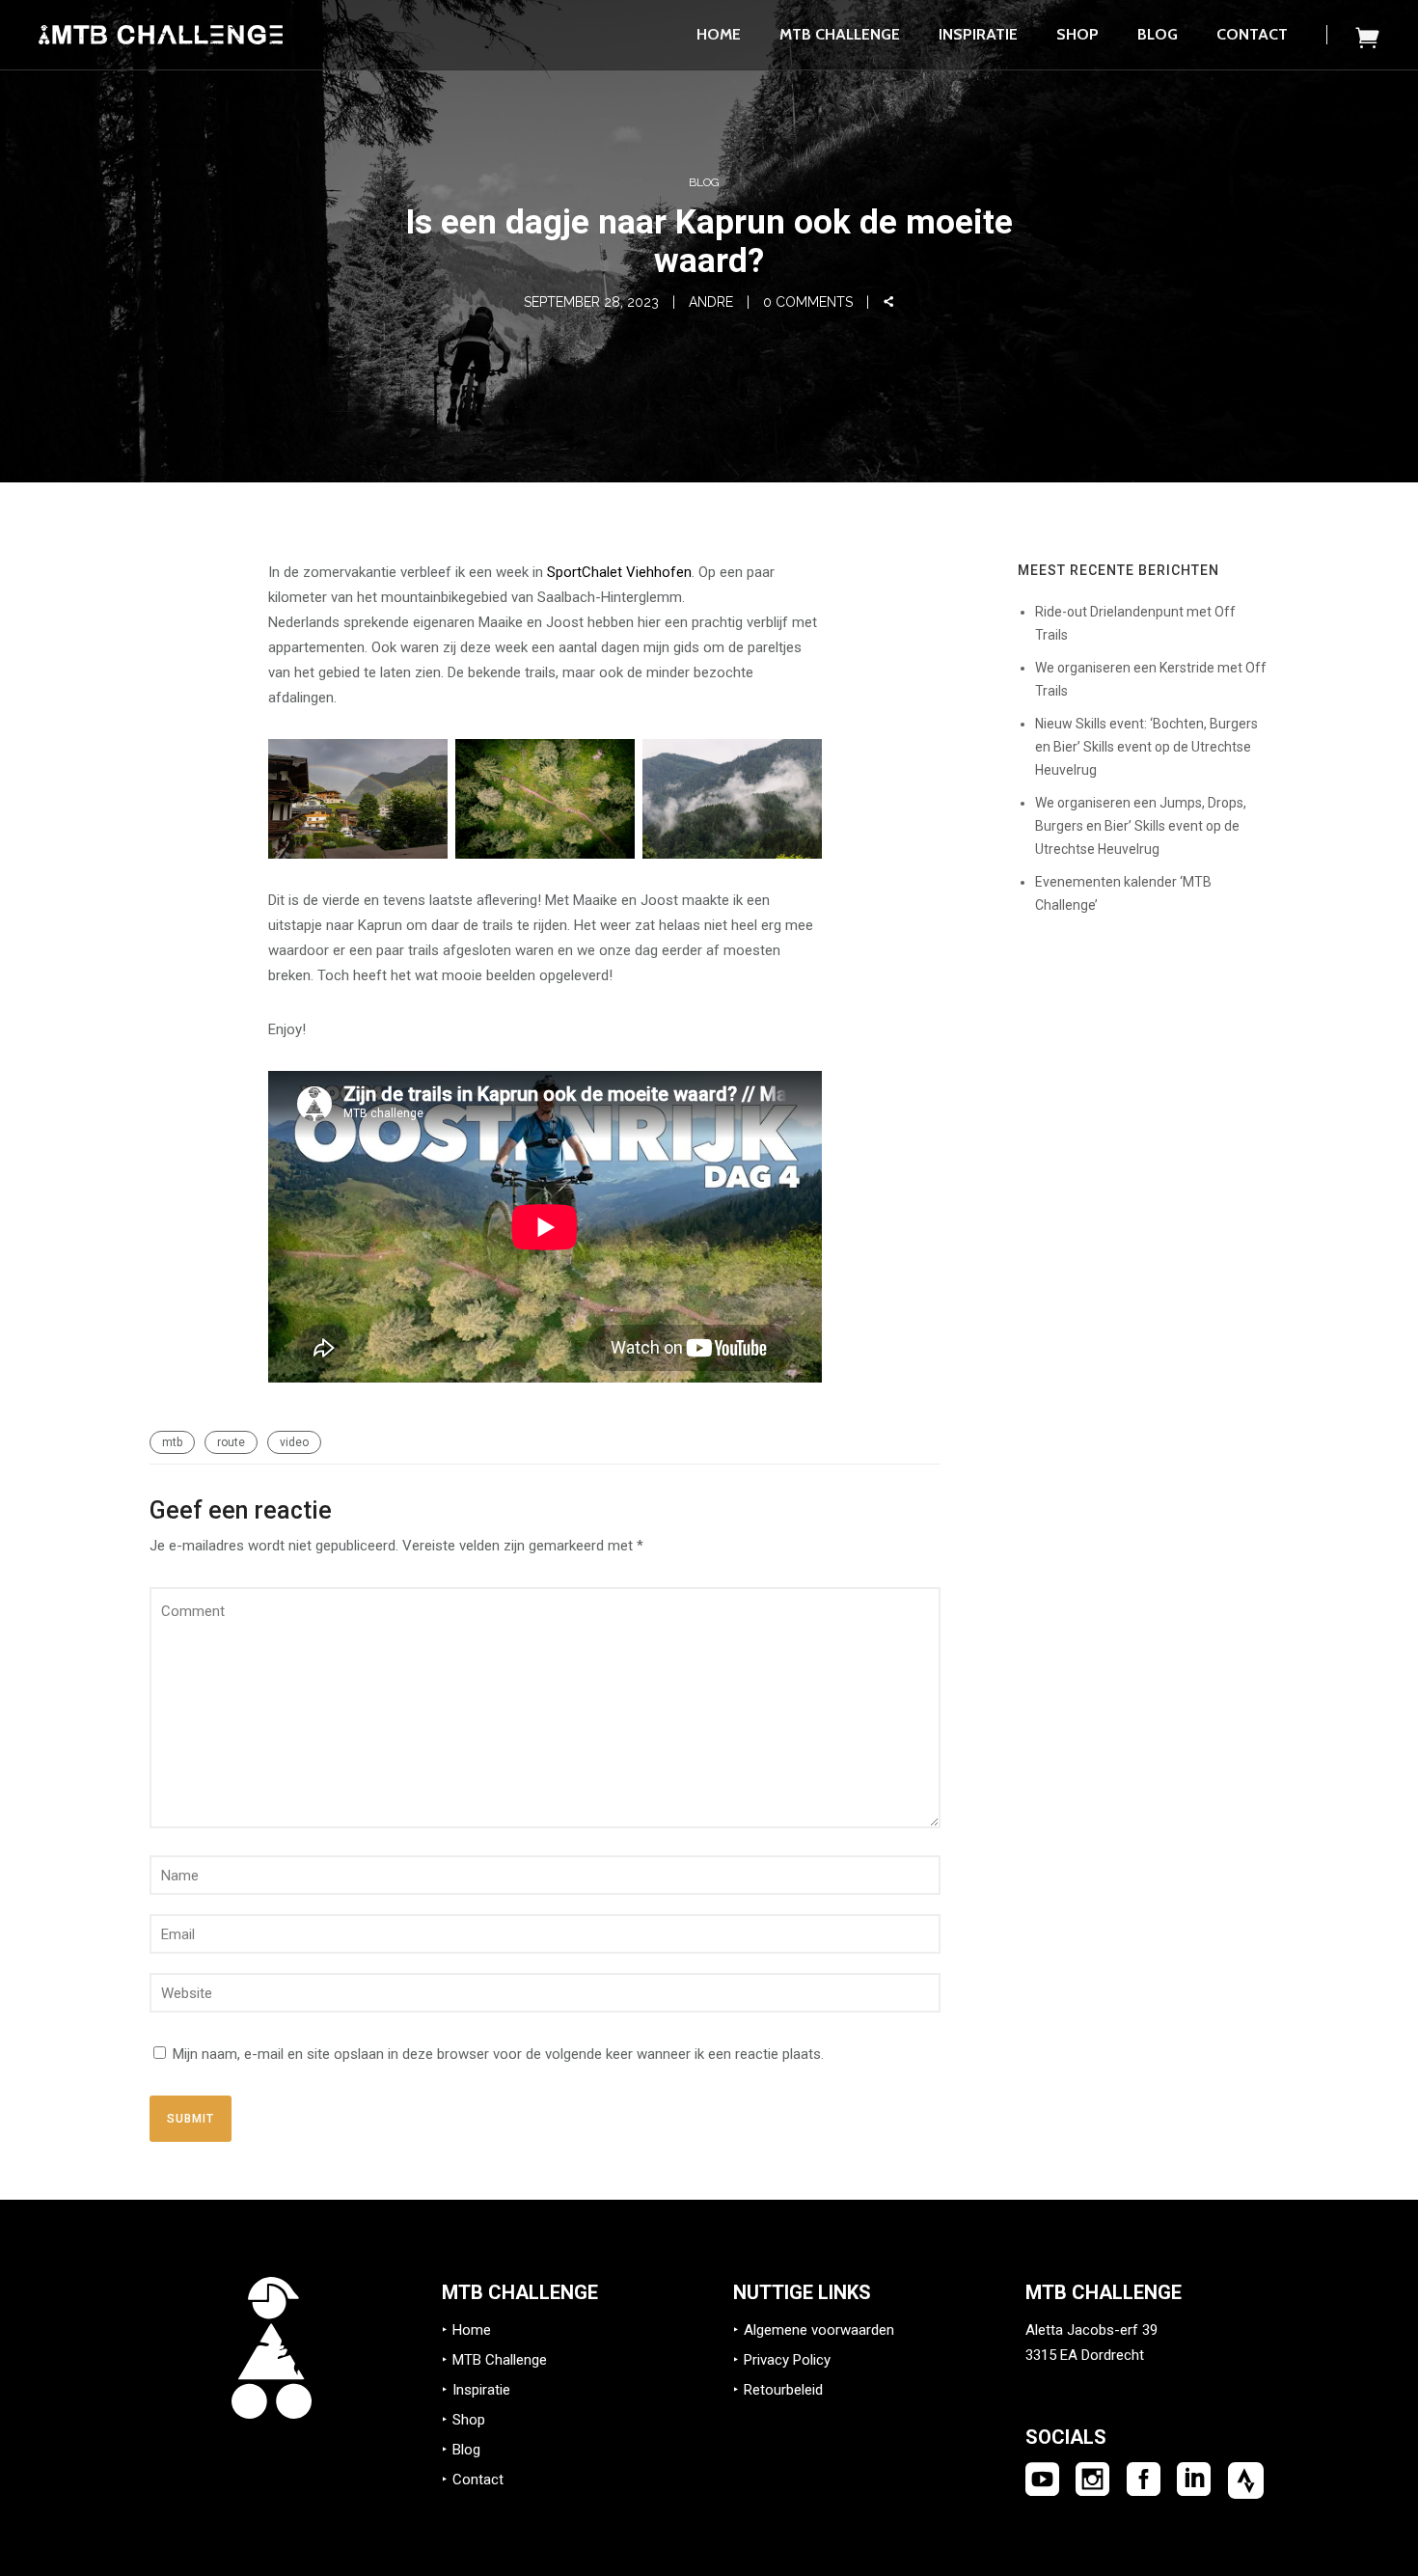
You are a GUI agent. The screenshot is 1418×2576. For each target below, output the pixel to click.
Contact (1252, 34)
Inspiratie (978, 34)
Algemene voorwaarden (819, 2330)
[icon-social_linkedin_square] (1194, 2480)
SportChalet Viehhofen (619, 572)
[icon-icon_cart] (1368, 37)
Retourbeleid (783, 2390)
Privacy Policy (787, 2360)
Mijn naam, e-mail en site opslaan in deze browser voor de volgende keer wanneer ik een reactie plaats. (498, 2054)
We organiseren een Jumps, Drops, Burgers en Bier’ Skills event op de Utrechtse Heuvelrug (1141, 826)
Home (719, 34)
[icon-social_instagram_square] (1092, 2480)
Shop (1077, 34)
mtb (172, 1442)
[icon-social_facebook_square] (1144, 2480)
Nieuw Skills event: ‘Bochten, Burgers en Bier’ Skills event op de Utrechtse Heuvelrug (1146, 747)
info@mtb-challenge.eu (1099, 2380)
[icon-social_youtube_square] (1042, 2480)
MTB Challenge (840, 34)
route (231, 1442)
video (294, 1442)
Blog (1158, 34)
